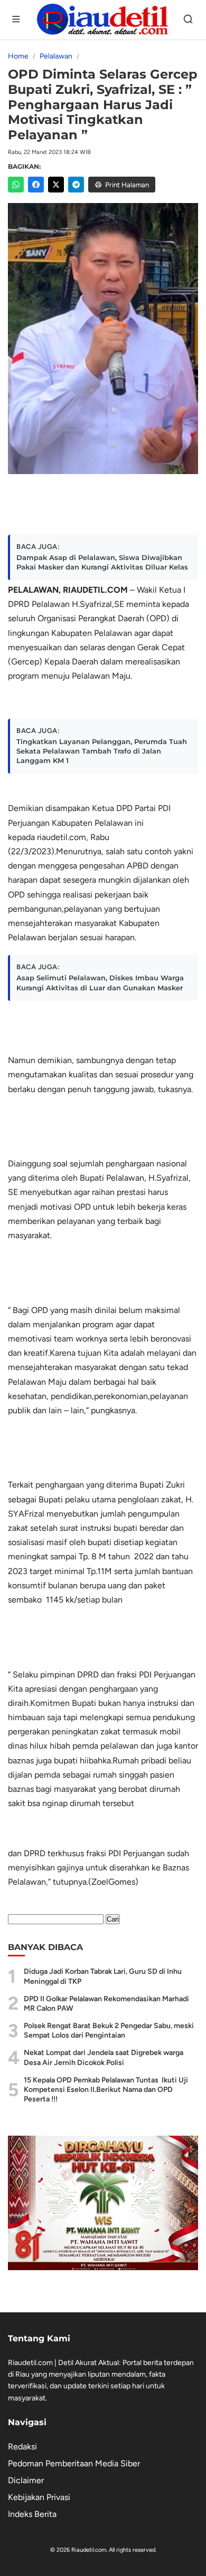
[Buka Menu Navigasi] (17, 20)
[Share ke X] (56, 185)
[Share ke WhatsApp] (16, 185)
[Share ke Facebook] (36, 185)
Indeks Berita (32, 2514)
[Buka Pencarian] (189, 20)
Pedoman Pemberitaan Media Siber (74, 2463)
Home (18, 56)
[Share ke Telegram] (76, 185)
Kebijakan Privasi (39, 2497)
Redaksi (22, 2447)
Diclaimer (26, 2480)
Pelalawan (56, 56)
